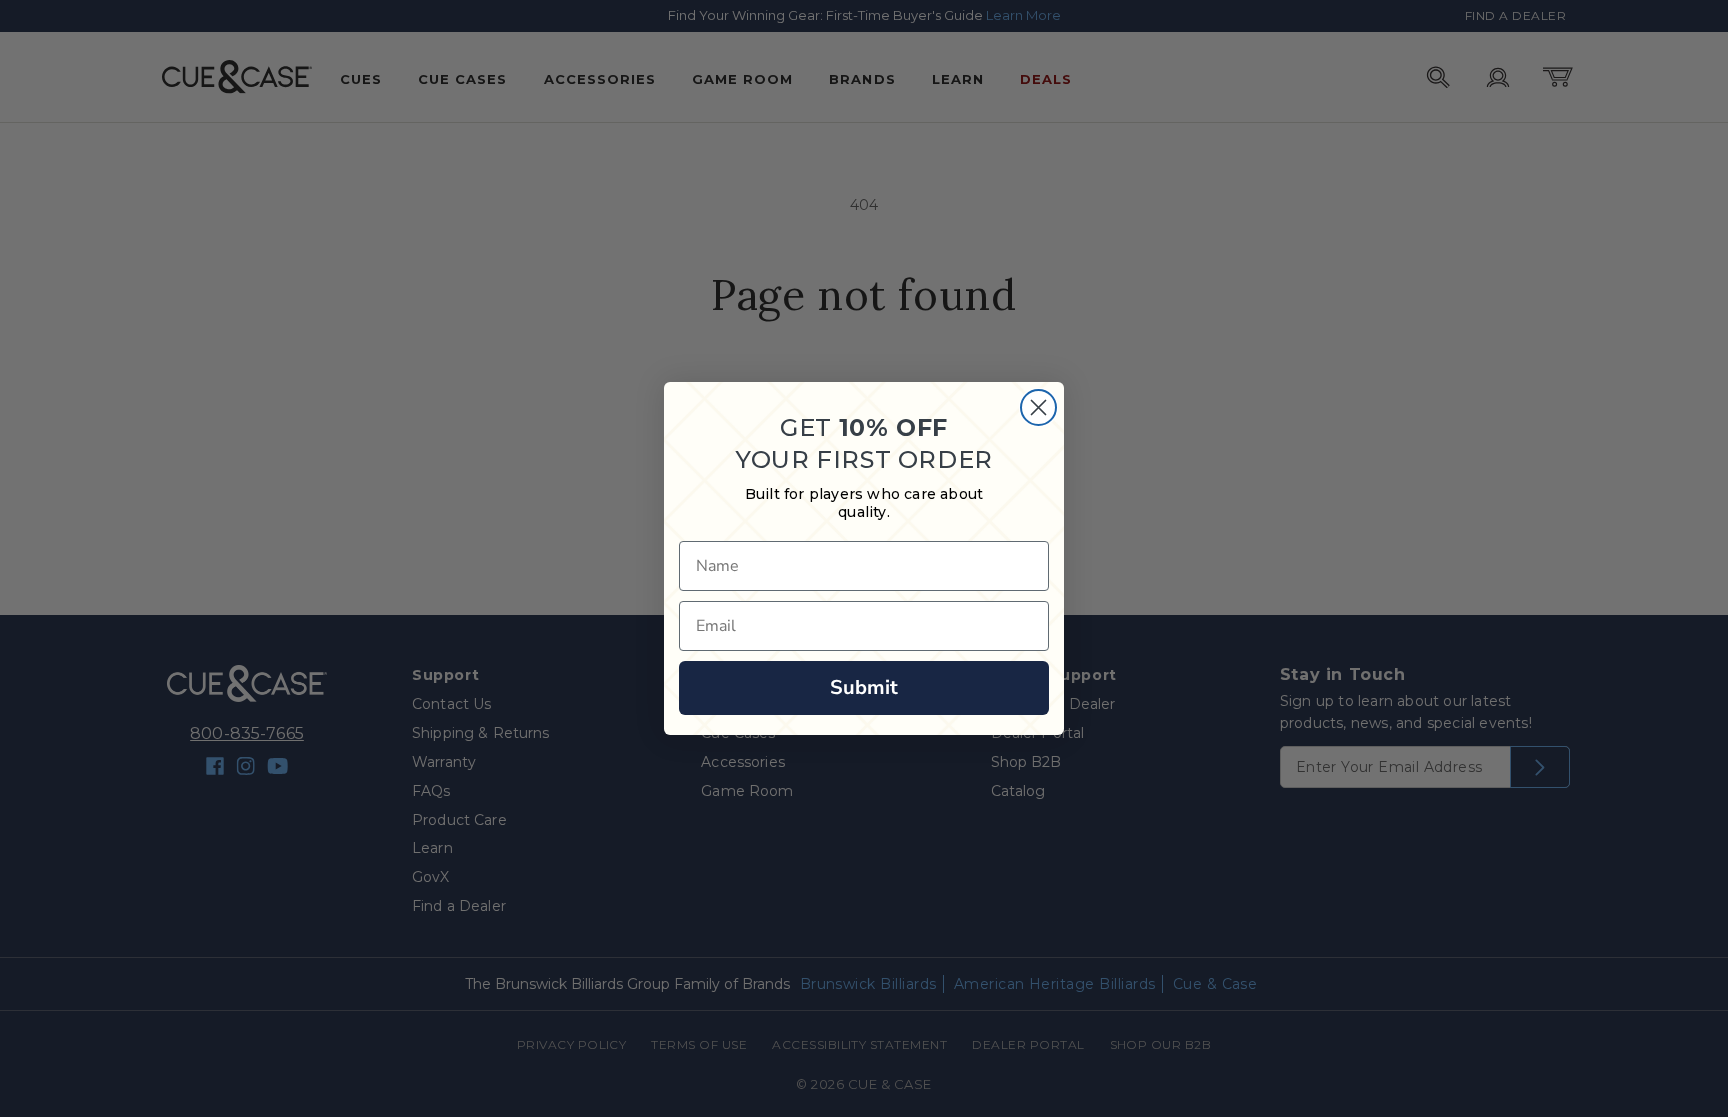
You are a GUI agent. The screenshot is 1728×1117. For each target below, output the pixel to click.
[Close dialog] (1038, 407)
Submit (864, 687)
